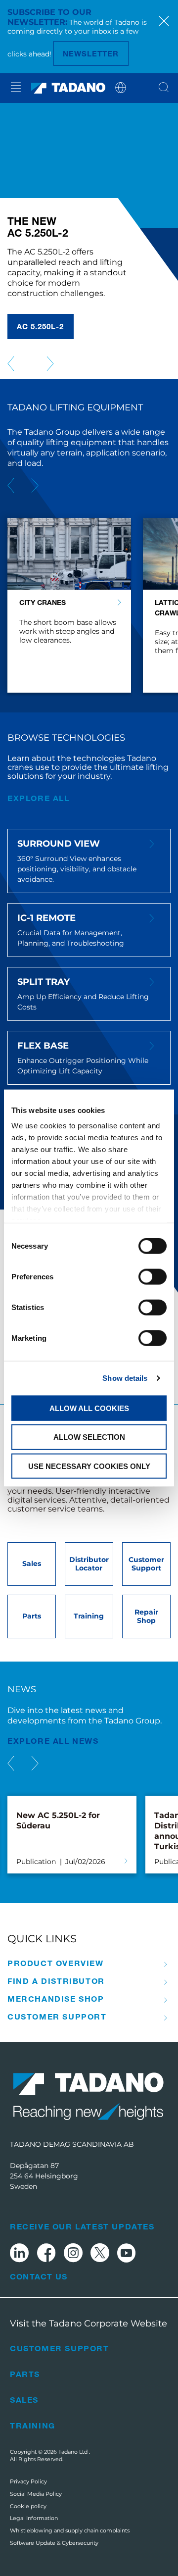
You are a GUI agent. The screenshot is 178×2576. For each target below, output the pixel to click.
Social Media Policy (36, 2494)
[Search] (164, 88)
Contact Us (39, 2276)
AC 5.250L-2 (41, 326)
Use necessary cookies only (89, 1466)
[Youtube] (127, 2254)
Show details (125, 1378)
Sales (24, 2399)
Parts (25, 2374)
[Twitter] (100, 2254)
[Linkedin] (19, 2254)
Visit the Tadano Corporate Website (89, 2323)
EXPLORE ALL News (53, 1741)
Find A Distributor (56, 1981)
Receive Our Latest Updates (82, 2226)
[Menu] (16, 88)
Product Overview (56, 1963)
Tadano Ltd (74, 2452)
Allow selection (89, 1437)
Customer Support (57, 2017)
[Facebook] (46, 2254)
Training (33, 2425)
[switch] (153, 1276)
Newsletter (91, 53)
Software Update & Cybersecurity (54, 2543)
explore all (39, 798)
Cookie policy (28, 2506)
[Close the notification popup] (164, 22)
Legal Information (34, 2518)
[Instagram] (73, 2254)
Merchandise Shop (56, 1999)
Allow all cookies (89, 1408)
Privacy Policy (28, 2481)
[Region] (121, 87)
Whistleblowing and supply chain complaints (70, 2530)
